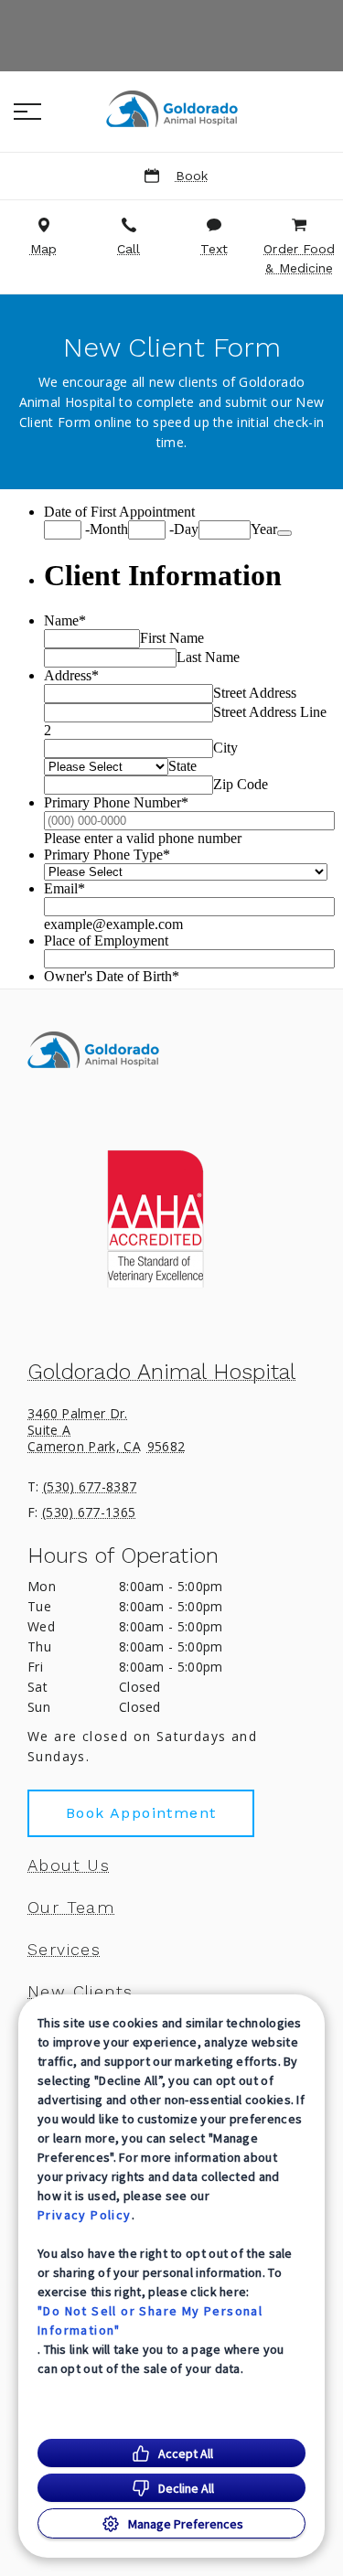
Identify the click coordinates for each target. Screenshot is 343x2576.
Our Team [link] (71, 1908)
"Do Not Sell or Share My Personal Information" (150, 2320)
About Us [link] (69, 1865)
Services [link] (64, 1950)
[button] (27, 112)
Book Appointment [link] (141, 1813)
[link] (172, 109)
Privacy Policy (85, 2215)
